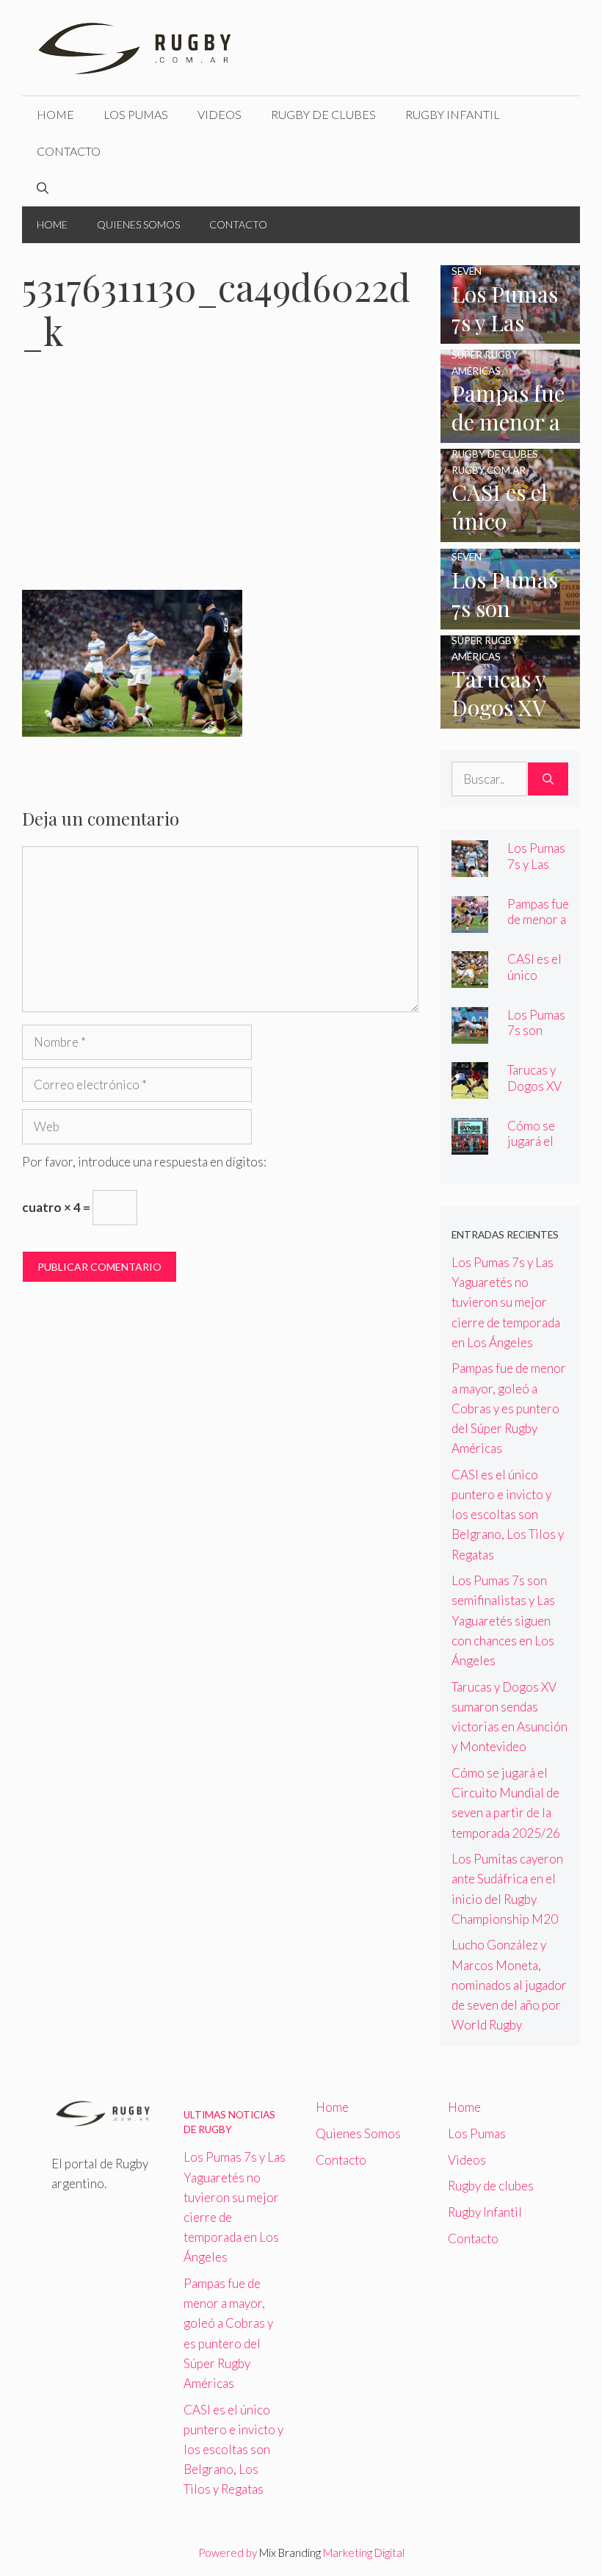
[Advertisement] (220, 481)
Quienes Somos (138, 224)
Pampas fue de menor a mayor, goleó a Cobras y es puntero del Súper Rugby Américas (509, 1408)
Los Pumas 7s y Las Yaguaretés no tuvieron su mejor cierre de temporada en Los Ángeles (506, 1302)
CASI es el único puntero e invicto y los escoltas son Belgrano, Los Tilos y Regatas (508, 1515)
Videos (220, 114)
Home (55, 114)
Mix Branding (290, 2552)
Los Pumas (136, 114)
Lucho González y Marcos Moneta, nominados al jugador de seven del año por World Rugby (509, 1985)
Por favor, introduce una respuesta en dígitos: (144, 1162)
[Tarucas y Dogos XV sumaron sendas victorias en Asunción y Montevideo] (510, 719)
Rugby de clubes (323, 114)
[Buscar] (548, 779)
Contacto (69, 151)
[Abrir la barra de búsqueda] (43, 188)
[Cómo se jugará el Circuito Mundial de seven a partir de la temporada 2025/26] (470, 1145)
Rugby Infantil (453, 114)
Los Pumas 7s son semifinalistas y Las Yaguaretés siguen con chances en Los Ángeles (503, 1620)
